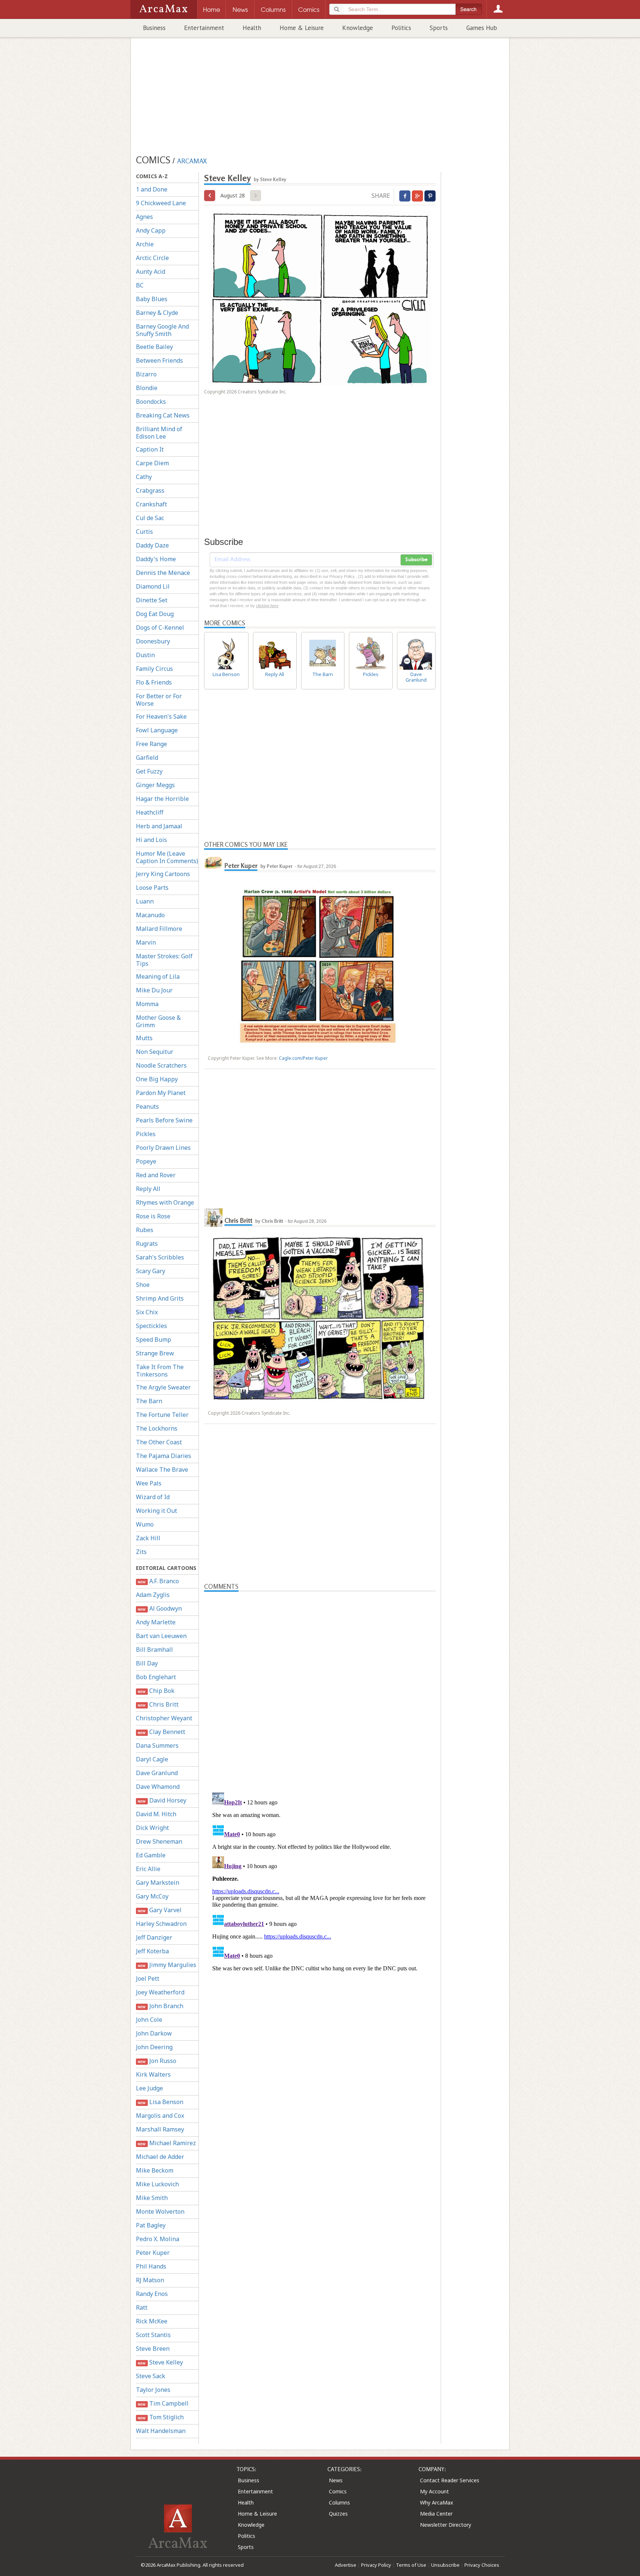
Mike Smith (152, 2198)
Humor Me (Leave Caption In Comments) (167, 857)
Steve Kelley (160, 2362)
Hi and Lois (151, 840)
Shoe (143, 1285)
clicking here (267, 606)
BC (140, 285)
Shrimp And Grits (160, 1298)
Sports (439, 28)
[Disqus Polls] (320, 1684)
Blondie (147, 388)
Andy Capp (151, 230)
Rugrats (147, 1244)
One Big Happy (157, 1079)
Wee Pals (149, 1483)
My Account (434, 2491)
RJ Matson (150, 2280)
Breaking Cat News (163, 415)
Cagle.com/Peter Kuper (303, 1058)
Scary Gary (151, 1271)
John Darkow (154, 2033)
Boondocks (151, 402)
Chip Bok (156, 1691)
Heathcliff (150, 812)
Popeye (146, 1161)
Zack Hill (148, 1538)
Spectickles (151, 1326)
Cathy (144, 477)
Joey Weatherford (160, 1992)
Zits (141, 1552)
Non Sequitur (155, 1052)
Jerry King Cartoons (163, 874)
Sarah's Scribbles (160, 1257)
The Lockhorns (157, 1428)
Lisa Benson (160, 2102)
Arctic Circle (152, 258)
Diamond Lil (153, 586)
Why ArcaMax (436, 2502)
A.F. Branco (158, 1581)
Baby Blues (152, 299)
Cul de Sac (150, 518)
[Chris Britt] (213, 1218)
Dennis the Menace (163, 573)
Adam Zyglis (153, 1595)
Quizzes (338, 2514)
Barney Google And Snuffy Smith (162, 330)
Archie (145, 244)
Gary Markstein (158, 1883)
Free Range (151, 744)
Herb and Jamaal (159, 826)
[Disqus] (320, 1882)
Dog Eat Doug (155, 614)
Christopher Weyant (164, 1718)
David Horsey (162, 1800)
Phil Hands (151, 2266)
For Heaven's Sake (161, 716)
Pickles (146, 1134)
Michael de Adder (160, 2157)
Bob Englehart (156, 1677)
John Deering (154, 2047)
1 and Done (152, 189)
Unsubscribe (445, 2565)
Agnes (144, 217)
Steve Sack (151, 2376)
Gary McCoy (152, 1896)
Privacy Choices (482, 2565)
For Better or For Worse (159, 700)
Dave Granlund (157, 1773)
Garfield (147, 758)
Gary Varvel (159, 1910)
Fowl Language (157, 730)
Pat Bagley (151, 2225)
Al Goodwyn (160, 1608)
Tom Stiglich (161, 2417)
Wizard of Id (153, 1497)
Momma (147, 1004)
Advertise (346, 2565)
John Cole (149, 2020)
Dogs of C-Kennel (160, 628)
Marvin (146, 942)
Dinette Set (152, 600)
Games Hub (482, 28)
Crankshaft (151, 504)
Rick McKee (152, 2321)
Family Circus (154, 669)
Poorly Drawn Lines (163, 1148)
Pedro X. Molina (158, 2239)
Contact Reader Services (450, 2480)
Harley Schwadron (161, 1924)
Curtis (144, 532)
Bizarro (146, 374)
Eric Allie (148, 1869)
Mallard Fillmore (159, 929)
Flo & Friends (154, 682)
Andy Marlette (156, 1622)
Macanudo (150, 915)
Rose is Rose (153, 1216)
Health (252, 28)
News (336, 2480)
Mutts (144, 1038)
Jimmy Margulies (167, 1965)
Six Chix (147, 1312)
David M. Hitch (156, 1814)
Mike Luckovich (157, 2184)
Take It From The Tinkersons (160, 1371)
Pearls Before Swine (164, 1120)
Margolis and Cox (160, 2116)
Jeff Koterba (152, 1951)
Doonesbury (153, 641)
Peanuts (147, 1106)
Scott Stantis (153, 2335)
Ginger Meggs (155, 785)
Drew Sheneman (159, 1841)
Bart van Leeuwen (161, 1636)
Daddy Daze (152, 545)
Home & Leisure (302, 28)
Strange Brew (155, 1353)
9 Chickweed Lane (161, 203)
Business (154, 28)
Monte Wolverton (160, 2211)
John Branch (160, 2006)
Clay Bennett (161, 1732)
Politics (401, 28)
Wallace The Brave (162, 1470)
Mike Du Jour (154, 990)
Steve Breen (153, 2349)
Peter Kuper (153, 2253)
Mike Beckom (155, 2170)
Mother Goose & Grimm (158, 1021)
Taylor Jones (153, 2390)
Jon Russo (157, 2061)
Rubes (145, 1230)
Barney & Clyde (157, 313)
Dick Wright (152, 1828)
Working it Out (156, 1511)
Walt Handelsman (161, 2431)
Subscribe (416, 560)
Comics (338, 2491)
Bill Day (147, 1663)
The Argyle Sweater (163, 1387)
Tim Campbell (163, 2403)
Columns (339, 2502)
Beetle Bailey (154, 347)
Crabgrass (150, 490)
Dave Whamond (158, 1787)
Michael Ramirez (167, 2143)
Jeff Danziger (154, 1937)
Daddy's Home (156, 559)
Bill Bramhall (154, 1650)
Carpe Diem (152, 463)
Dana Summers (157, 1745)
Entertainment (204, 28)
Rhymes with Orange (165, 1202)
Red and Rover (156, 1175)
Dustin (145, 655)
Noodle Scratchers (161, 1065)
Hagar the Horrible (162, 799)
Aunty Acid (151, 272)
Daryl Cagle (152, 1759)
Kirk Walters (153, 2074)
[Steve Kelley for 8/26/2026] (210, 196)
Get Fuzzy (149, 771)
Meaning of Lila (158, 976)
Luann (145, 901)
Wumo (145, 1524)
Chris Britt (158, 1704)
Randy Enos (152, 2294)
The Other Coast (159, 1442)
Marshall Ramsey (160, 2129)
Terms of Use (411, 2565)
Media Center (436, 2514)
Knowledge (358, 28)
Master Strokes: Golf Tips (164, 960)
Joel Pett (148, 1978)
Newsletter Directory (446, 2525)
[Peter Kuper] (213, 863)
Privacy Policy (376, 2565)
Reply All (148, 1189)
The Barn (149, 1401)
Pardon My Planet (161, 1093)
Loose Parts (152, 888)
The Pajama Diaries (164, 1456)
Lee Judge (149, 2088)
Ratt (142, 2307)
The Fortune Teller (162, 1415)
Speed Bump (154, 1339)
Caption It (150, 449)
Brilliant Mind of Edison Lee (159, 433)
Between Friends (159, 360)
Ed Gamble (151, 1855)
